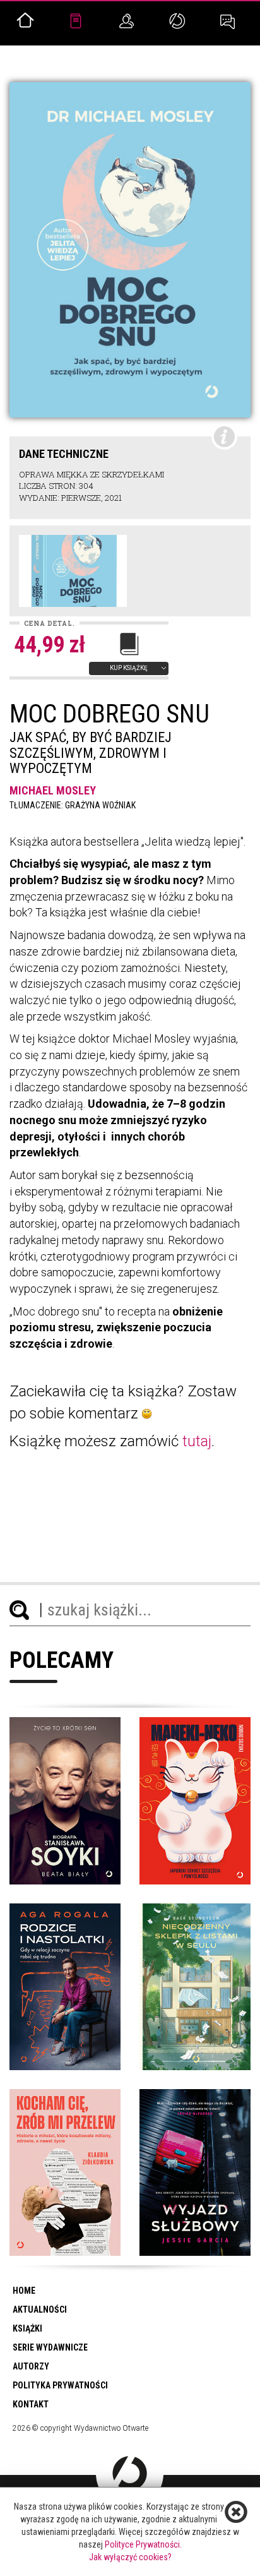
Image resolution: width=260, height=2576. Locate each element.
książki (27, 2328)
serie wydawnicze (50, 2347)
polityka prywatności (60, 2385)
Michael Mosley (53, 790)
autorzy (31, 2366)
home (24, 2291)
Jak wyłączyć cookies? (130, 2557)
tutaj (197, 1441)
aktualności (40, 2309)
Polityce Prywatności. (143, 2544)
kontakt (31, 2404)
